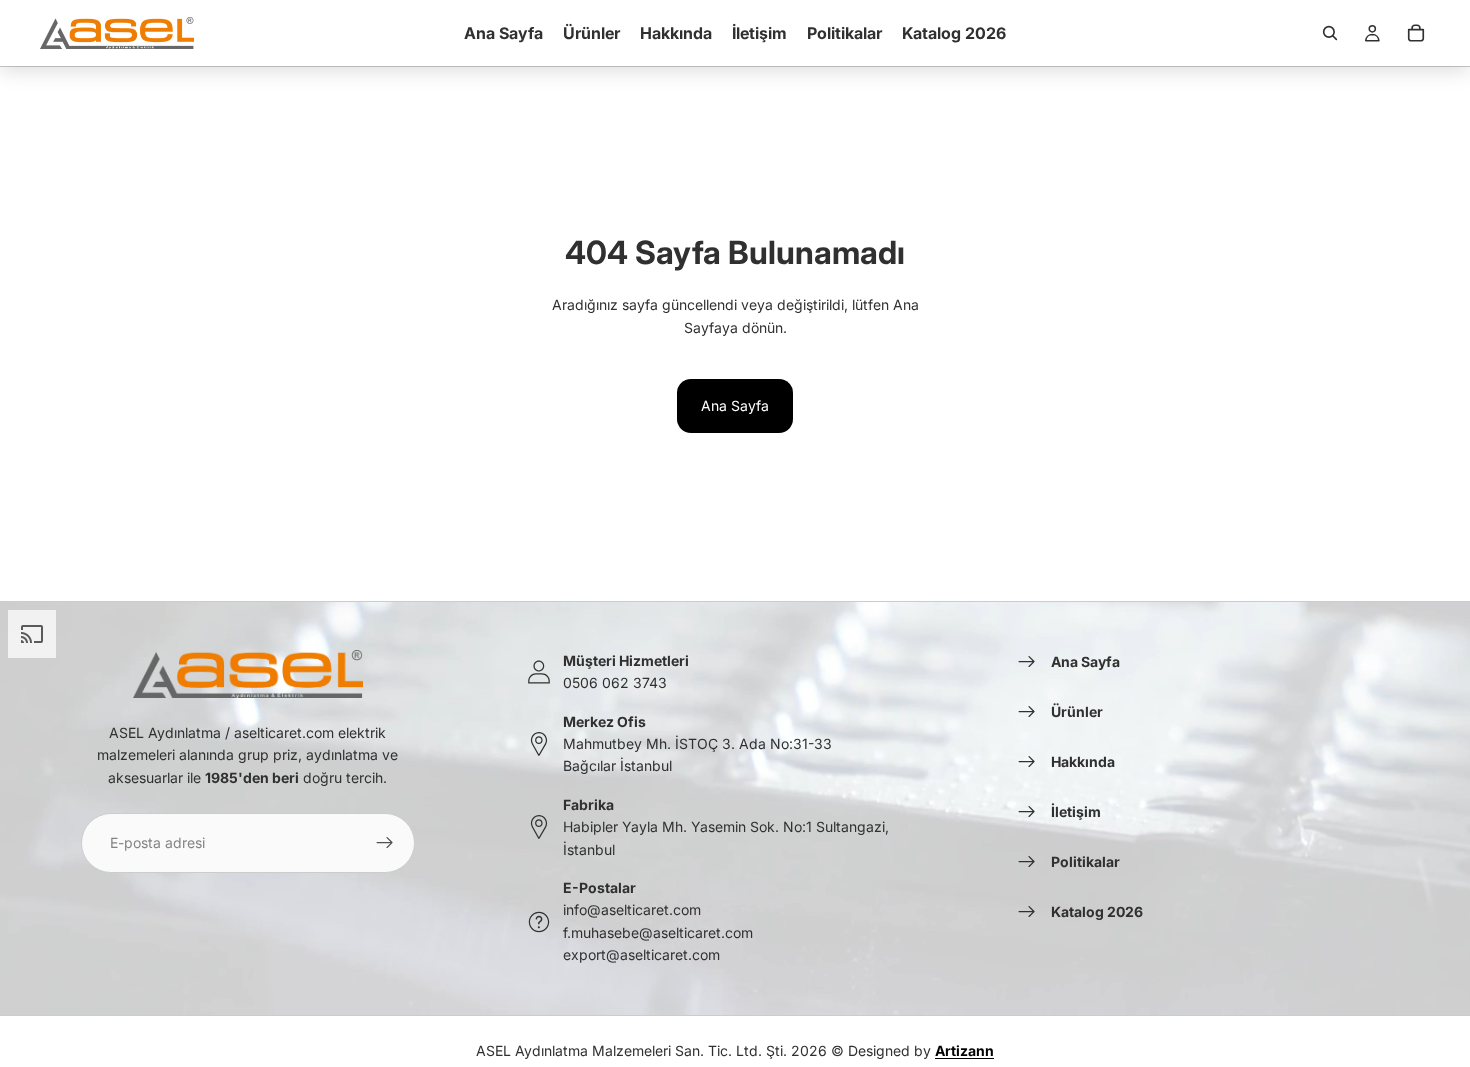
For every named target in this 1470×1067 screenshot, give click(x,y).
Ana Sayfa (735, 405)
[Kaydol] (385, 843)
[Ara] (1330, 33)
